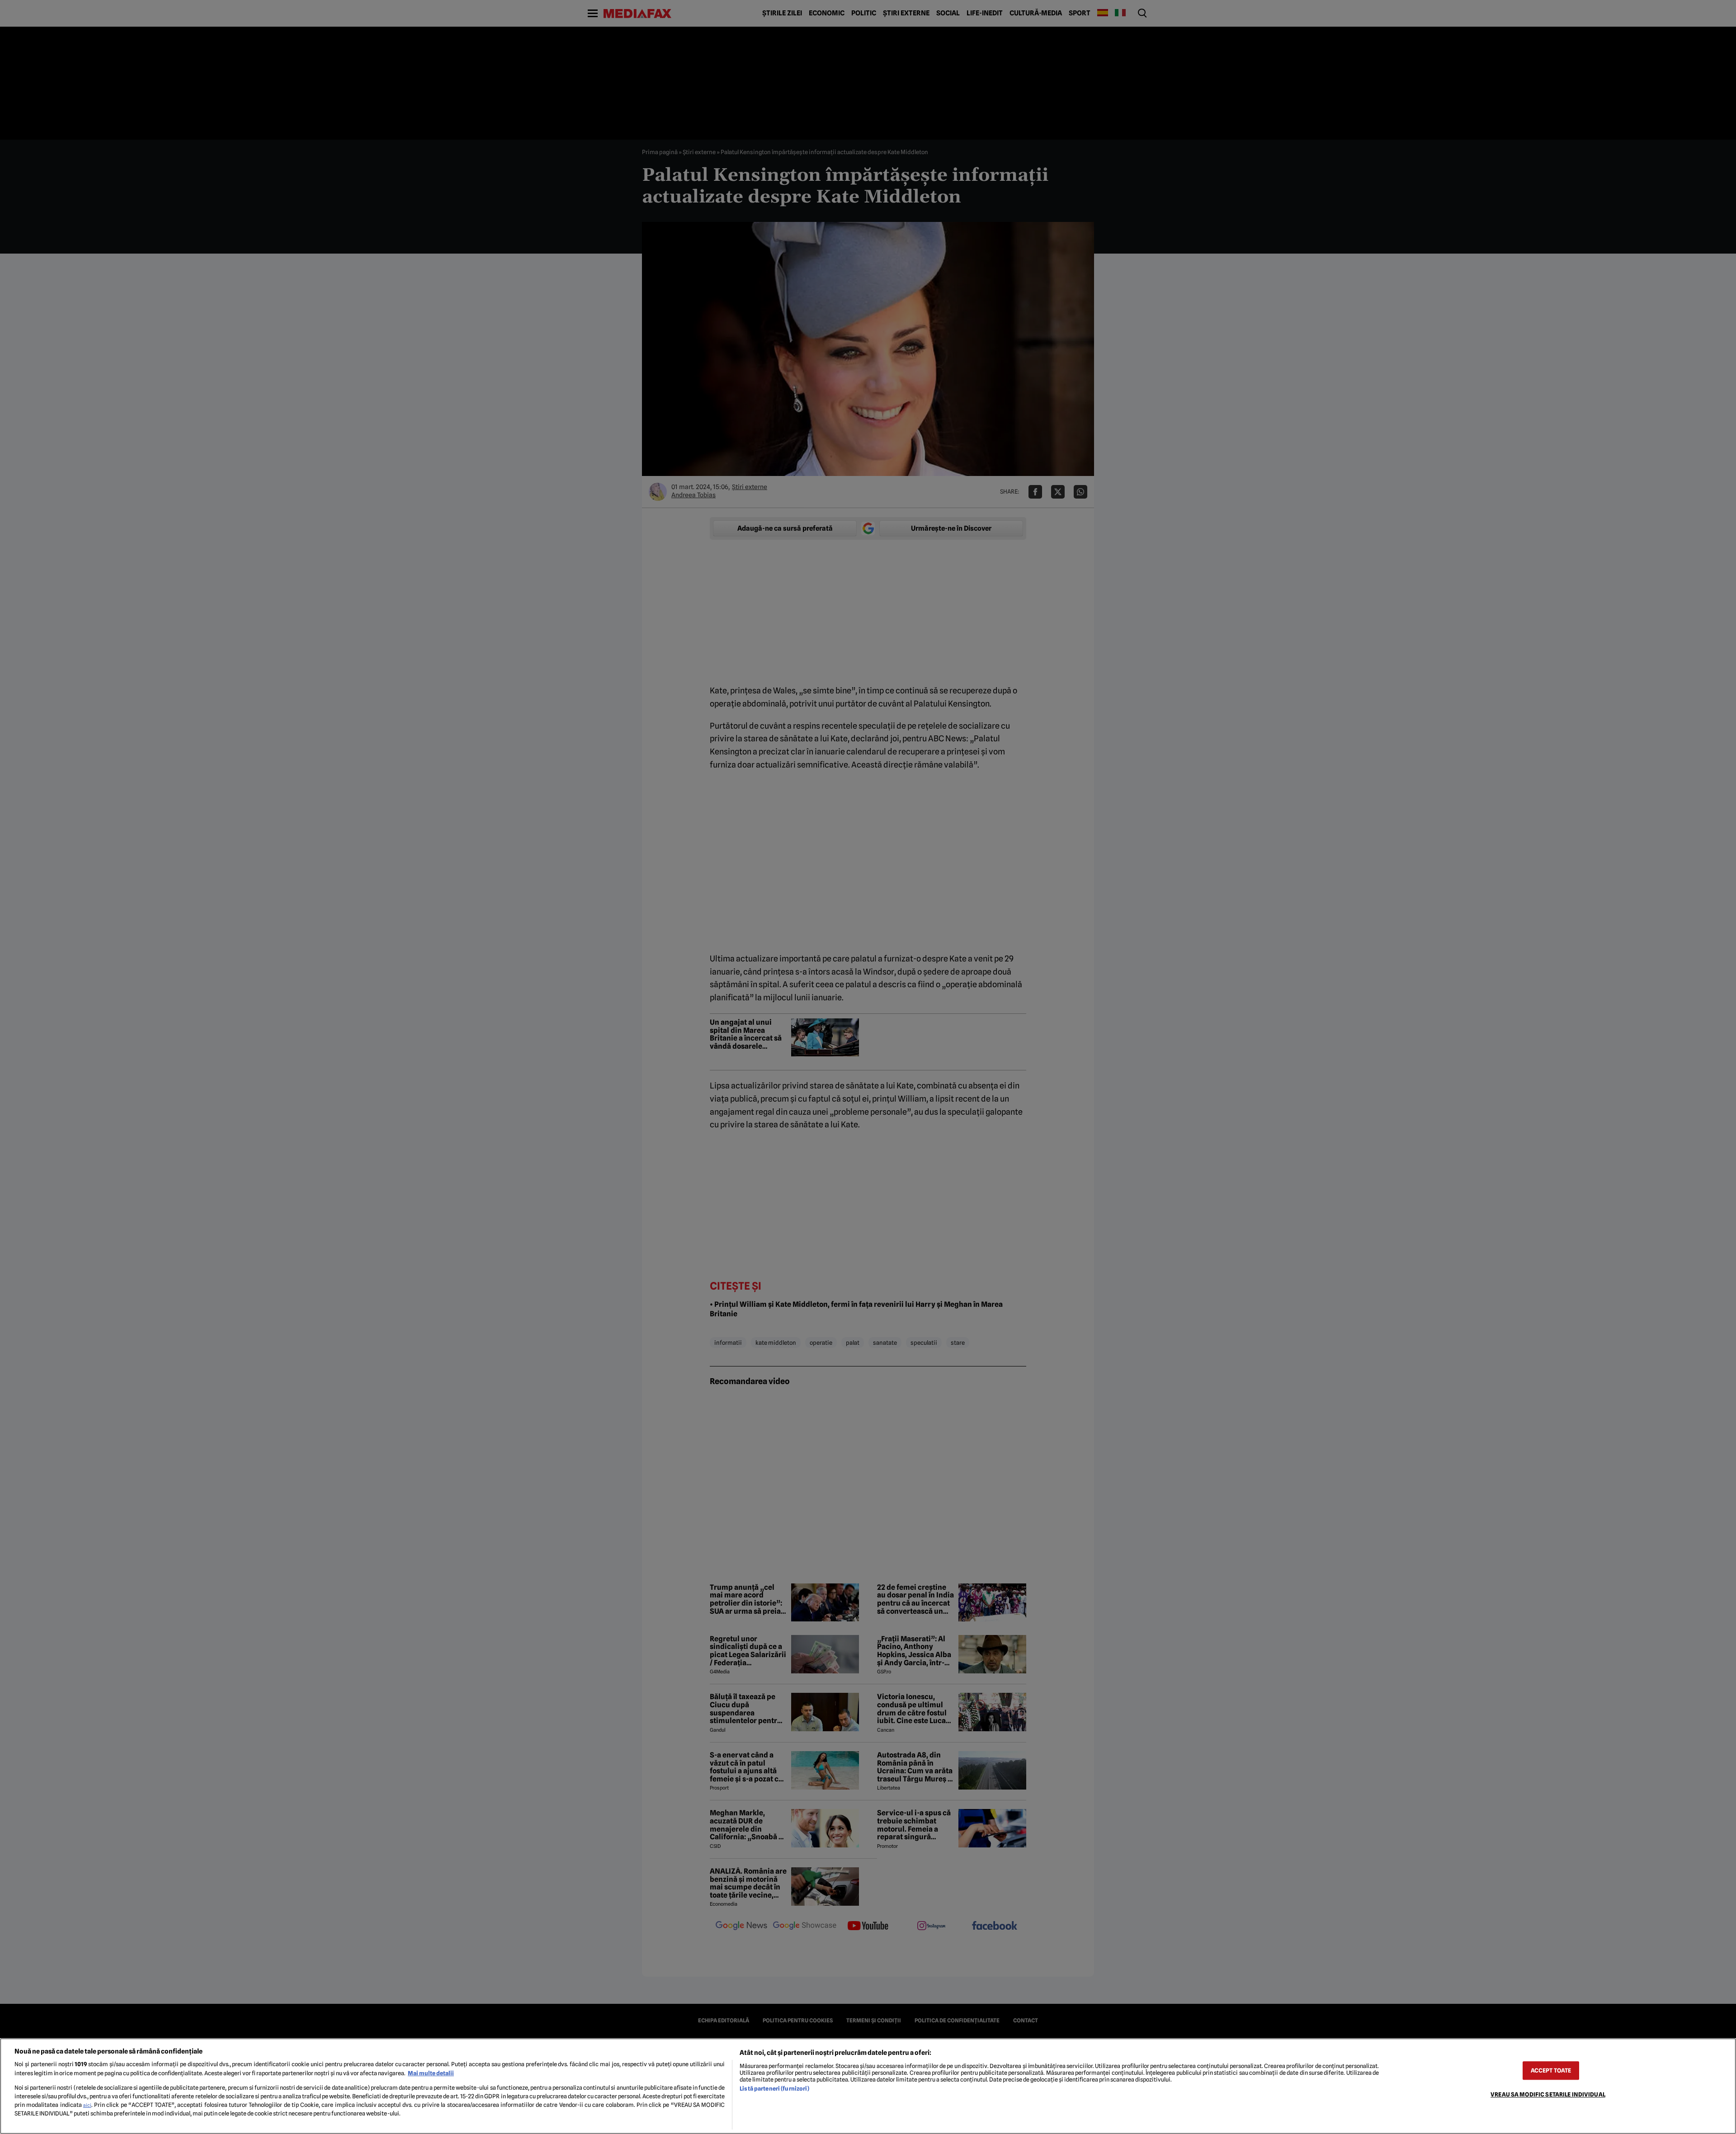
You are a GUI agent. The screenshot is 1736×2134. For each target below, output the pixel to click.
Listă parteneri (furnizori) (774, 2089)
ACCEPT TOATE (1551, 2070)
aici (87, 2105)
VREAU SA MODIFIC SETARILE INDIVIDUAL (1548, 2094)
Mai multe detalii (431, 2073)
